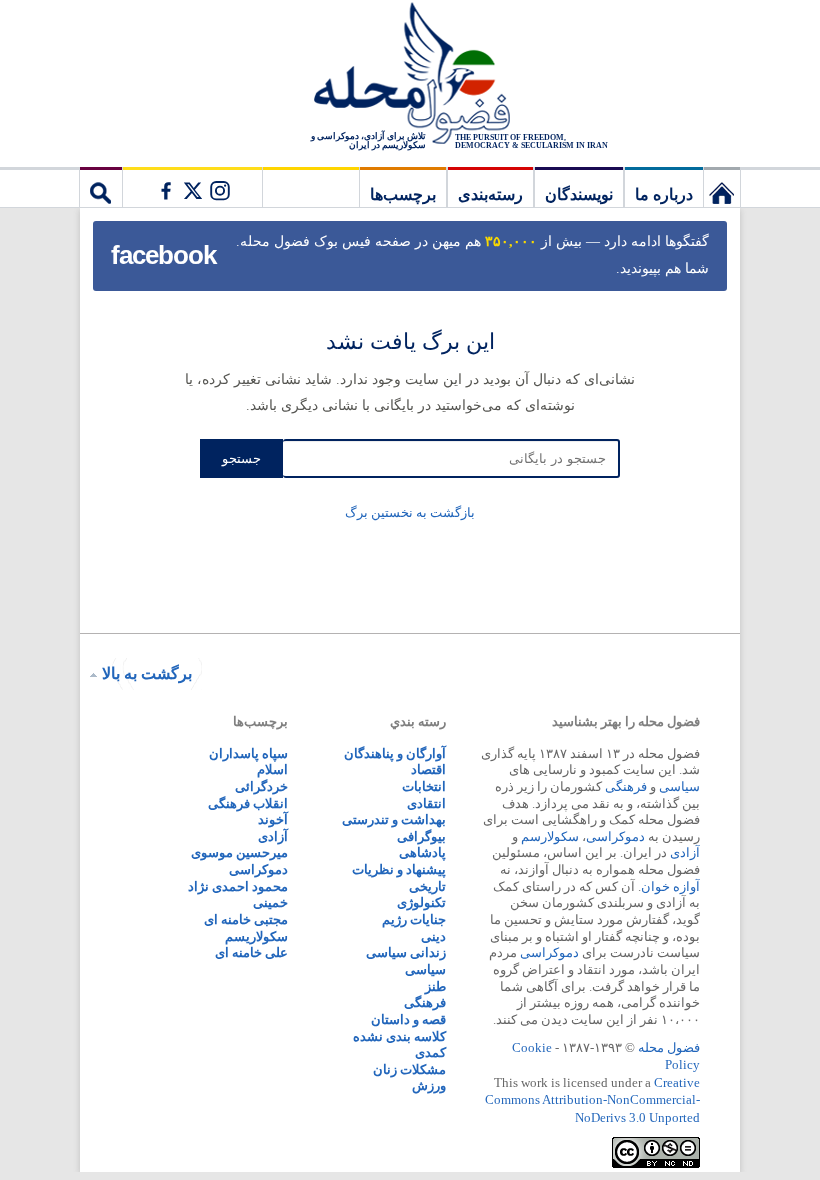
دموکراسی (615, 836)
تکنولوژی (421, 902)
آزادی (685, 852)
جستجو (241, 458)
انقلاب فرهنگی (248, 803)
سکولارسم (550, 836)
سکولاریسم (256, 936)
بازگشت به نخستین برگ (410, 512)
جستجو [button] (101, 187)
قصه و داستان (408, 1019)
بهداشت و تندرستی (394, 819)
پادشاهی (422, 852)
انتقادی (426, 803)
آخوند (273, 819)
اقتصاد (428, 769)
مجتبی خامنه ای (246, 919)
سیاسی (679, 786)
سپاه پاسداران (248, 753)
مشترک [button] (192, 187)
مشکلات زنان (409, 1069)
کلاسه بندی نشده (399, 1036)
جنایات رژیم (414, 919)
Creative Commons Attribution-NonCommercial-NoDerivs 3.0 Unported (592, 1100)
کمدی (430, 1052)
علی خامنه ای (251, 952)
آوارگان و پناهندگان (395, 753)
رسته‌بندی (490, 194)
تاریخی (427, 886)
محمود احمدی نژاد (238, 886)
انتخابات (424, 786)
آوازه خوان (670, 886)
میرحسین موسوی (239, 852)
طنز (435, 986)
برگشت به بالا (147, 673)
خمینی (270, 902)
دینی (433, 936)
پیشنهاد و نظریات (399, 869)
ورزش (429, 1085)
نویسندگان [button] (579, 194)
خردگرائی (261, 786)
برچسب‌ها (403, 194)
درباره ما (664, 194)
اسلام (272, 769)
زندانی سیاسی (406, 952)
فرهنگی (626, 786)
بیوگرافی (421, 836)
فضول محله (410, 75)
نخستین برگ (722, 187)
